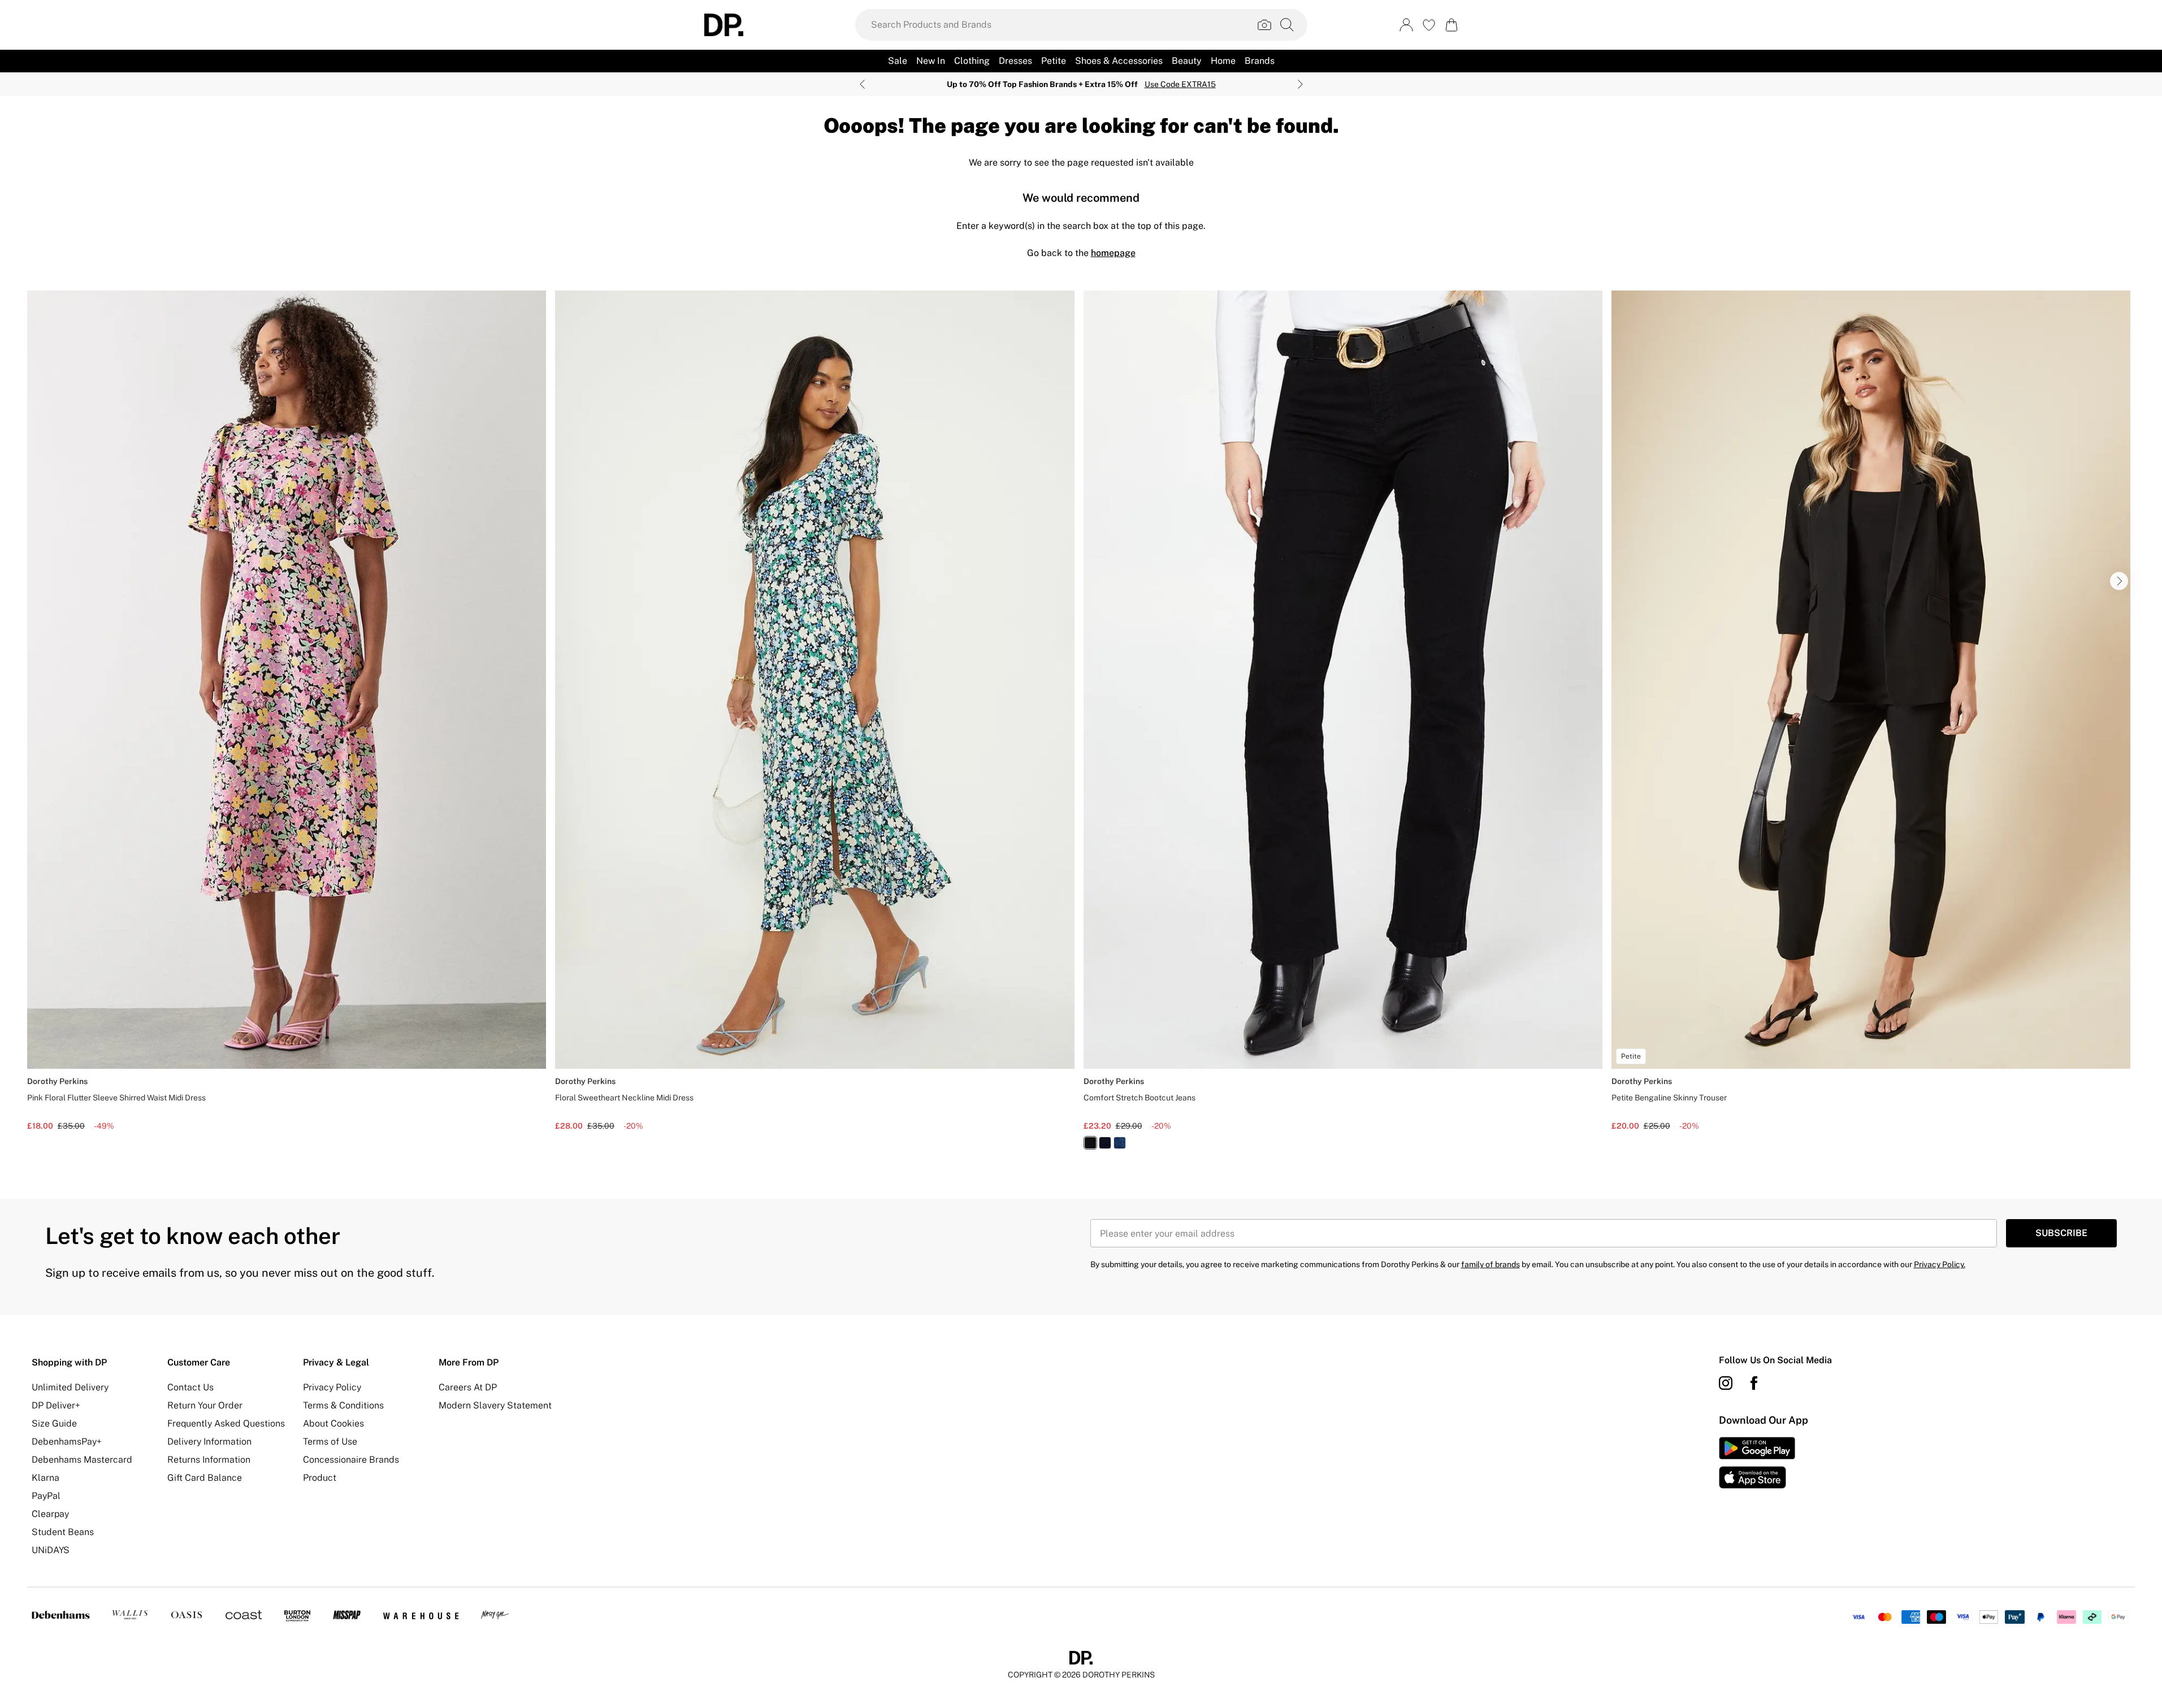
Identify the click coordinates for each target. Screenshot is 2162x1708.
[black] (1090, 1143)
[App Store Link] (1757, 1463)
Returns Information (209, 1460)
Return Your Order (205, 1405)
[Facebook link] (1754, 1383)
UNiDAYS (51, 1550)
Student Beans (63, 1532)
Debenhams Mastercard (82, 1460)
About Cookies (333, 1423)
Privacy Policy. (1940, 1264)
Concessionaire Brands (351, 1460)
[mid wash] (1120, 1143)
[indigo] (1105, 1143)
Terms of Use (330, 1442)
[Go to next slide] (2119, 581)
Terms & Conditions (343, 1405)
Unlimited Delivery (70, 1387)
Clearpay (50, 1514)
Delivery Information (209, 1442)
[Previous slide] (862, 84)
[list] (1081, 727)
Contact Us (190, 1387)
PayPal (46, 1496)
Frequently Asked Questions (226, 1423)
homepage (1113, 253)
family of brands (1491, 1264)
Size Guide (54, 1423)
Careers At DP (468, 1387)
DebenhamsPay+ (67, 1442)
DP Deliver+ (56, 1405)
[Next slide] (1300, 84)
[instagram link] (1726, 1383)
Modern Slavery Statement (495, 1405)
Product (320, 1478)
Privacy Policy (332, 1387)
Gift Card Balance (205, 1478)
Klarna (46, 1478)
